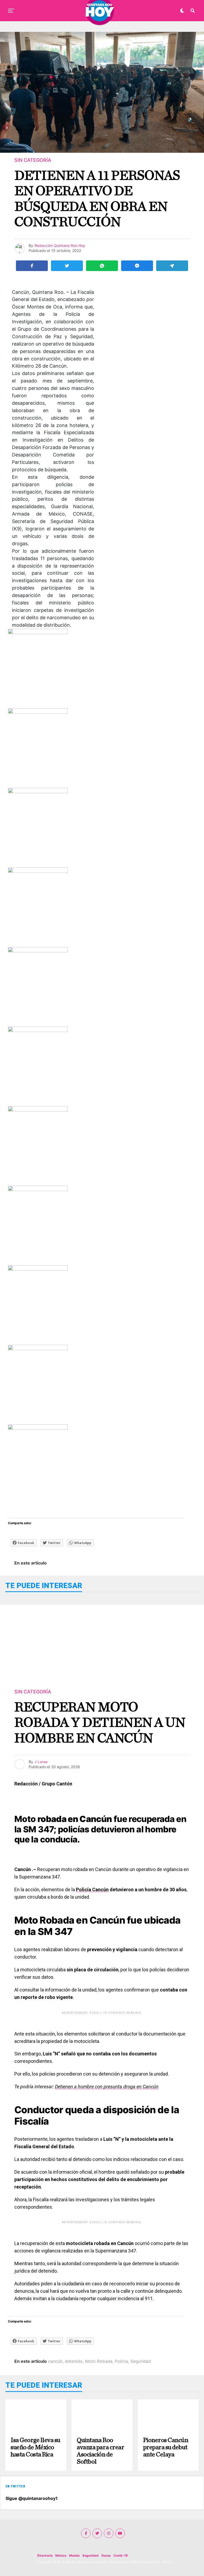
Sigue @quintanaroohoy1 (32, 2498)
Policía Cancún (92, 1889)
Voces (106, 2555)
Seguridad (141, 2361)
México (61, 2555)
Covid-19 (121, 2555)
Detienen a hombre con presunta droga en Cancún (107, 2087)
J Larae (41, 1762)
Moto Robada (99, 2361)
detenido (74, 2361)
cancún (55, 2361)
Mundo (74, 2555)
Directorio (45, 2555)
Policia (121, 2361)
